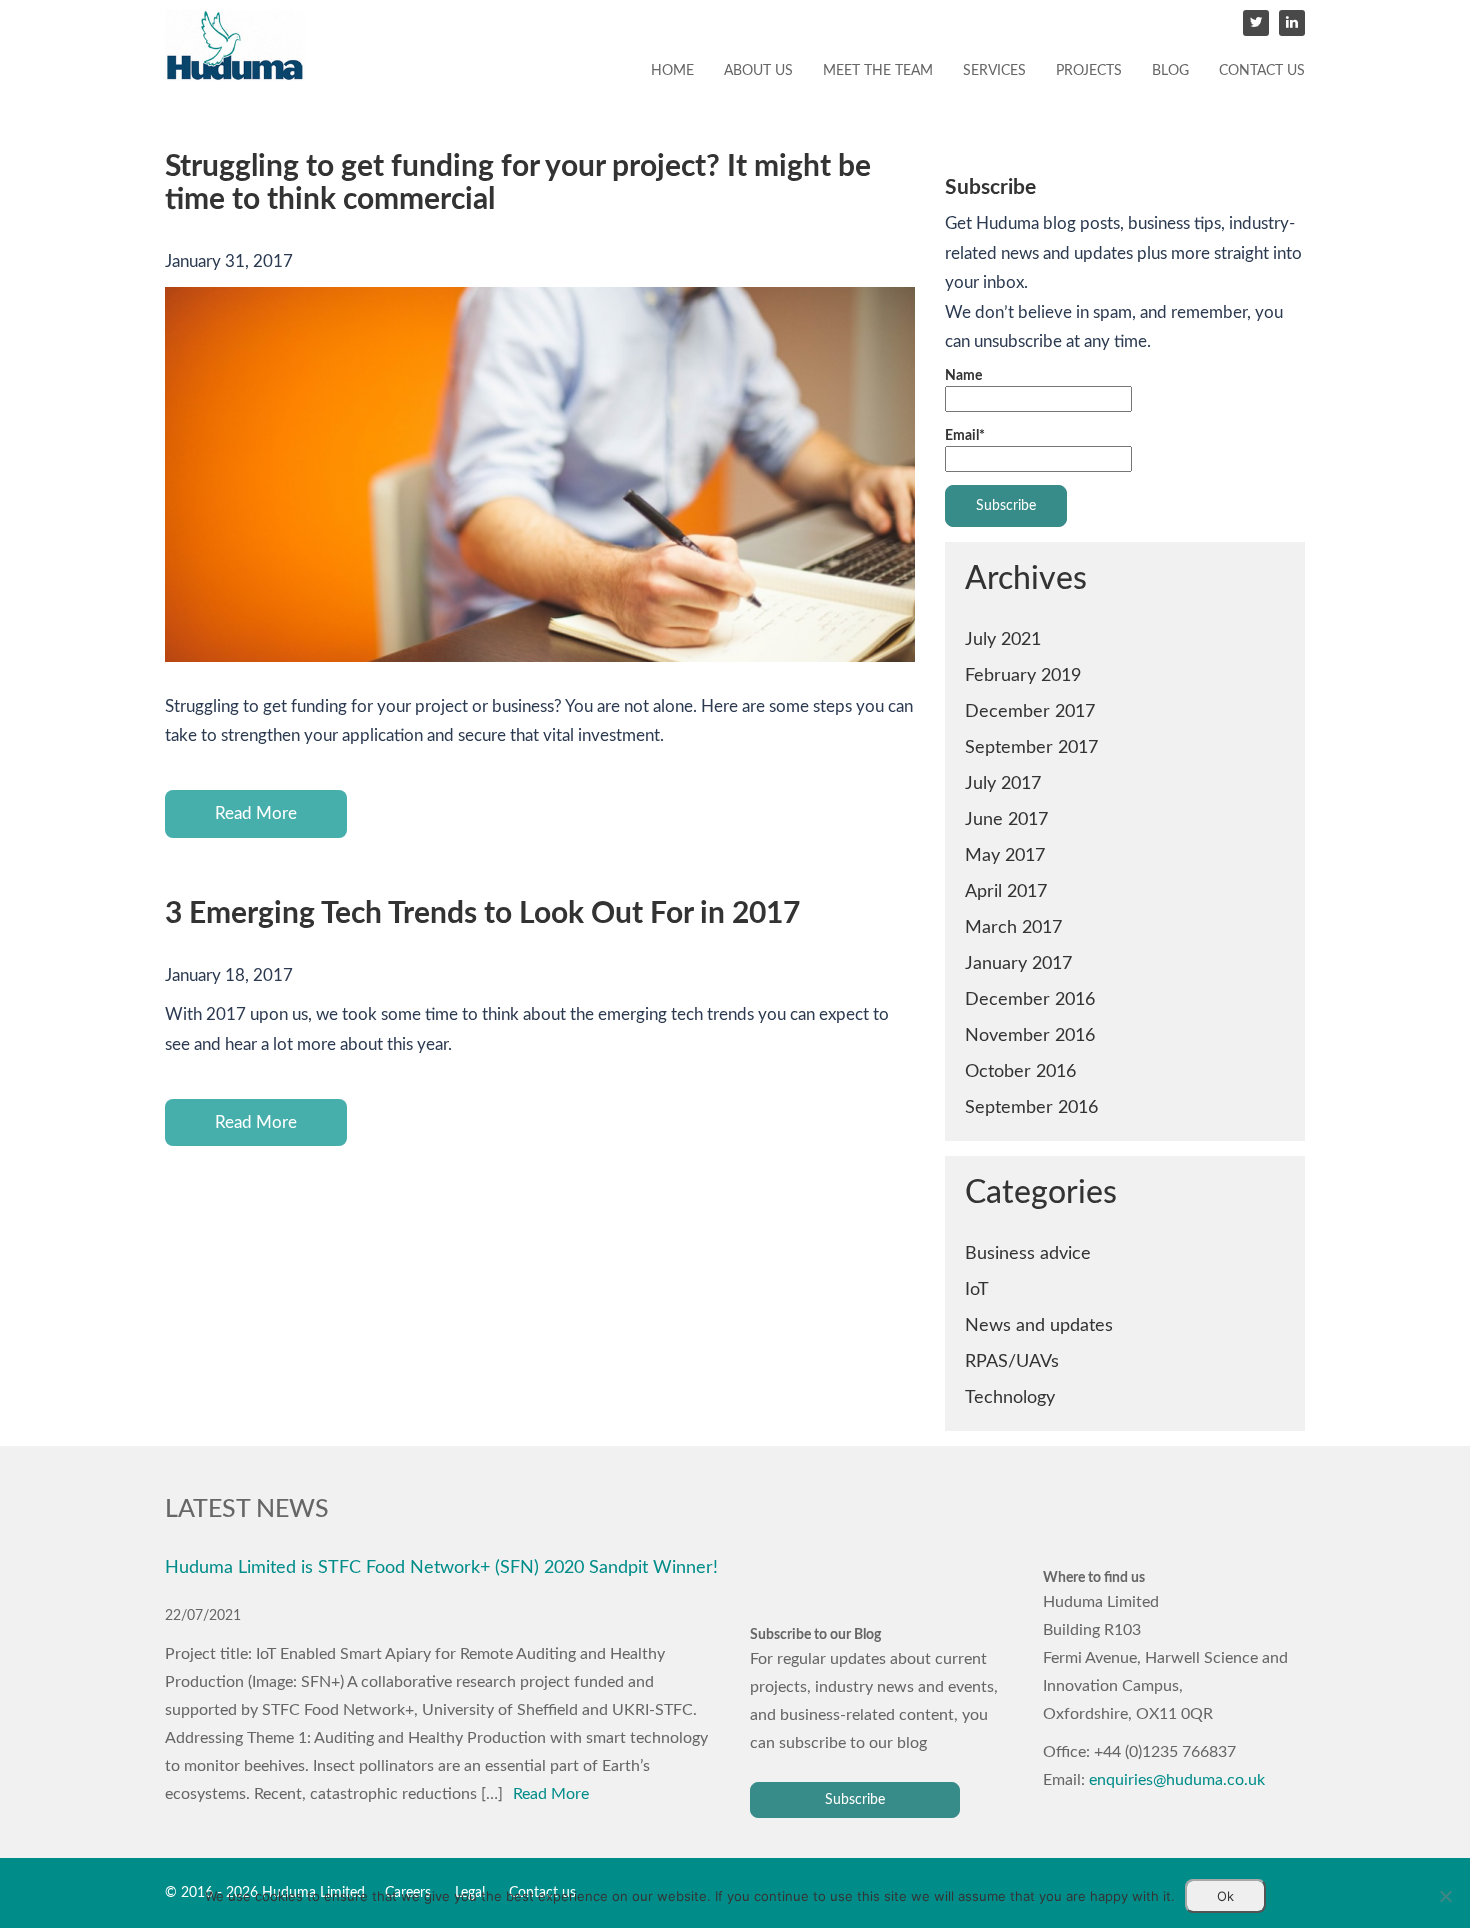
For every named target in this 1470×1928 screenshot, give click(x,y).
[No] (1445, 1896)
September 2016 (1031, 1107)
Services (994, 71)
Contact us (1262, 71)
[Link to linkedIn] (1292, 23)
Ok (1225, 1896)
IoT (977, 1289)
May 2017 (1005, 855)
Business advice (1028, 1253)
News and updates (1039, 1325)
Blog (1170, 71)
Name (963, 376)
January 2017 (1018, 963)
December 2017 (1030, 711)
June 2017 (1006, 819)
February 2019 (1023, 675)
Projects (1089, 71)
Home (672, 71)
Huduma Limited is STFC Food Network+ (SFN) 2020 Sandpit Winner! (441, 1567)
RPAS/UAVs (1012, 1361)
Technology (1010, 1397)
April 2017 (1006, 891)
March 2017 (1013, 927)
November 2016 (1030, 1035)
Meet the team (878, 71)
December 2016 (1030, 999)
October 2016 (1020, 1071)
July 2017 (1003, 783)
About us (758, 71)
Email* (965, 436)
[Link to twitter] (1256, 23)
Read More (256, 813)
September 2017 (1031, 747)
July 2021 (1003, 639)
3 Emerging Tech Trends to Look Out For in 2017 (482, 914)
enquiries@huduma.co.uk (1177, 1780)
